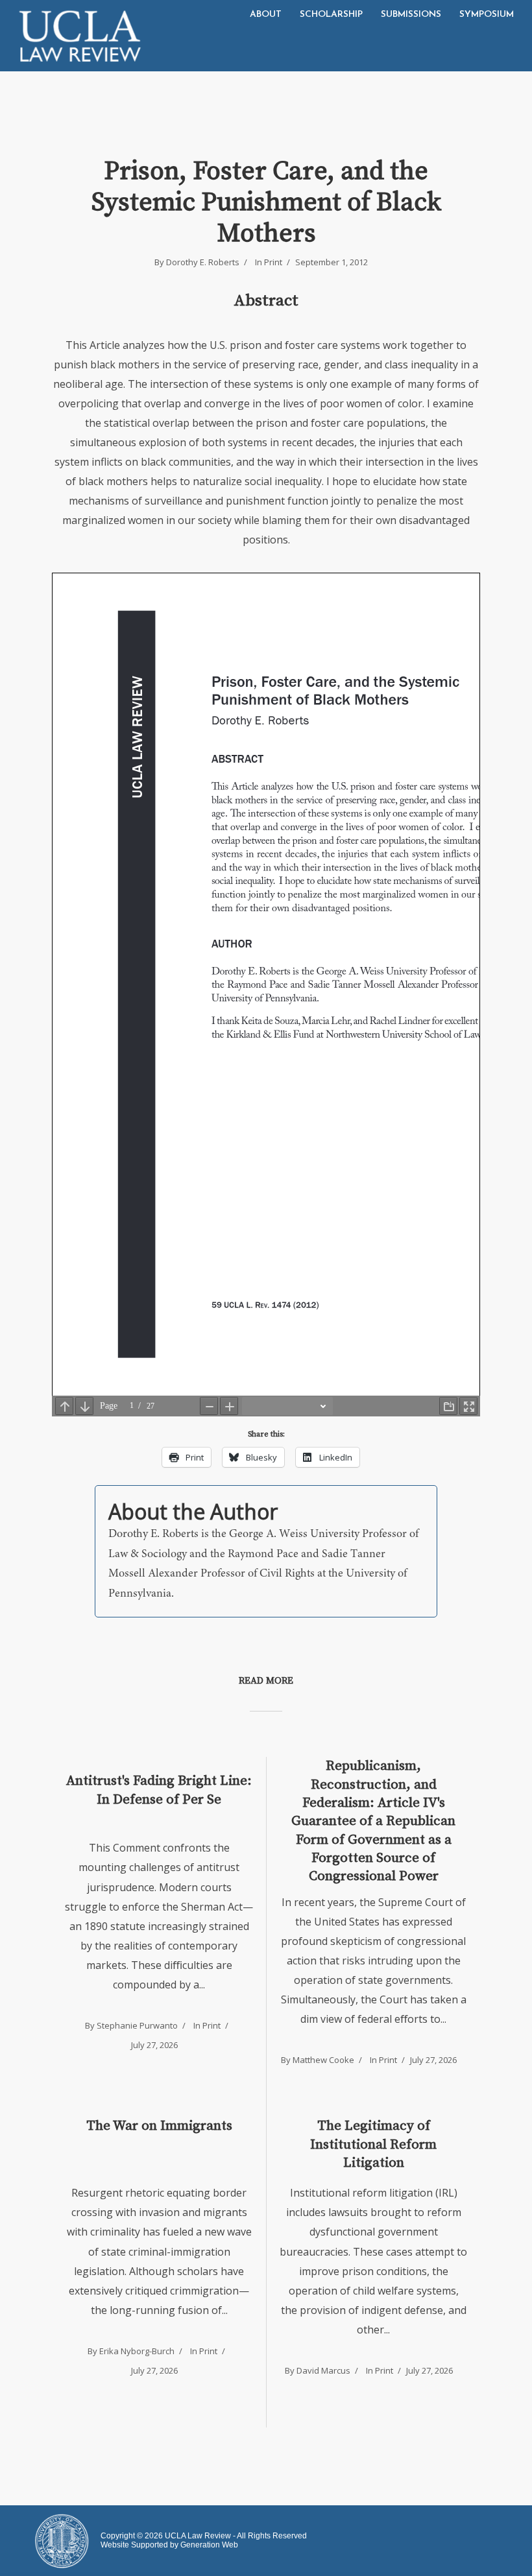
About (266, 15)
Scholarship (331, 15)
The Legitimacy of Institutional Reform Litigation (373, 2144)
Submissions (411, 15)
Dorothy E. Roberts (203, 262)
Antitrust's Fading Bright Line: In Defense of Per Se (159, 1790)
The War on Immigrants (159, 2126)
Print (273, 262)
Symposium (487, 15)
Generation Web (209, 2545)
